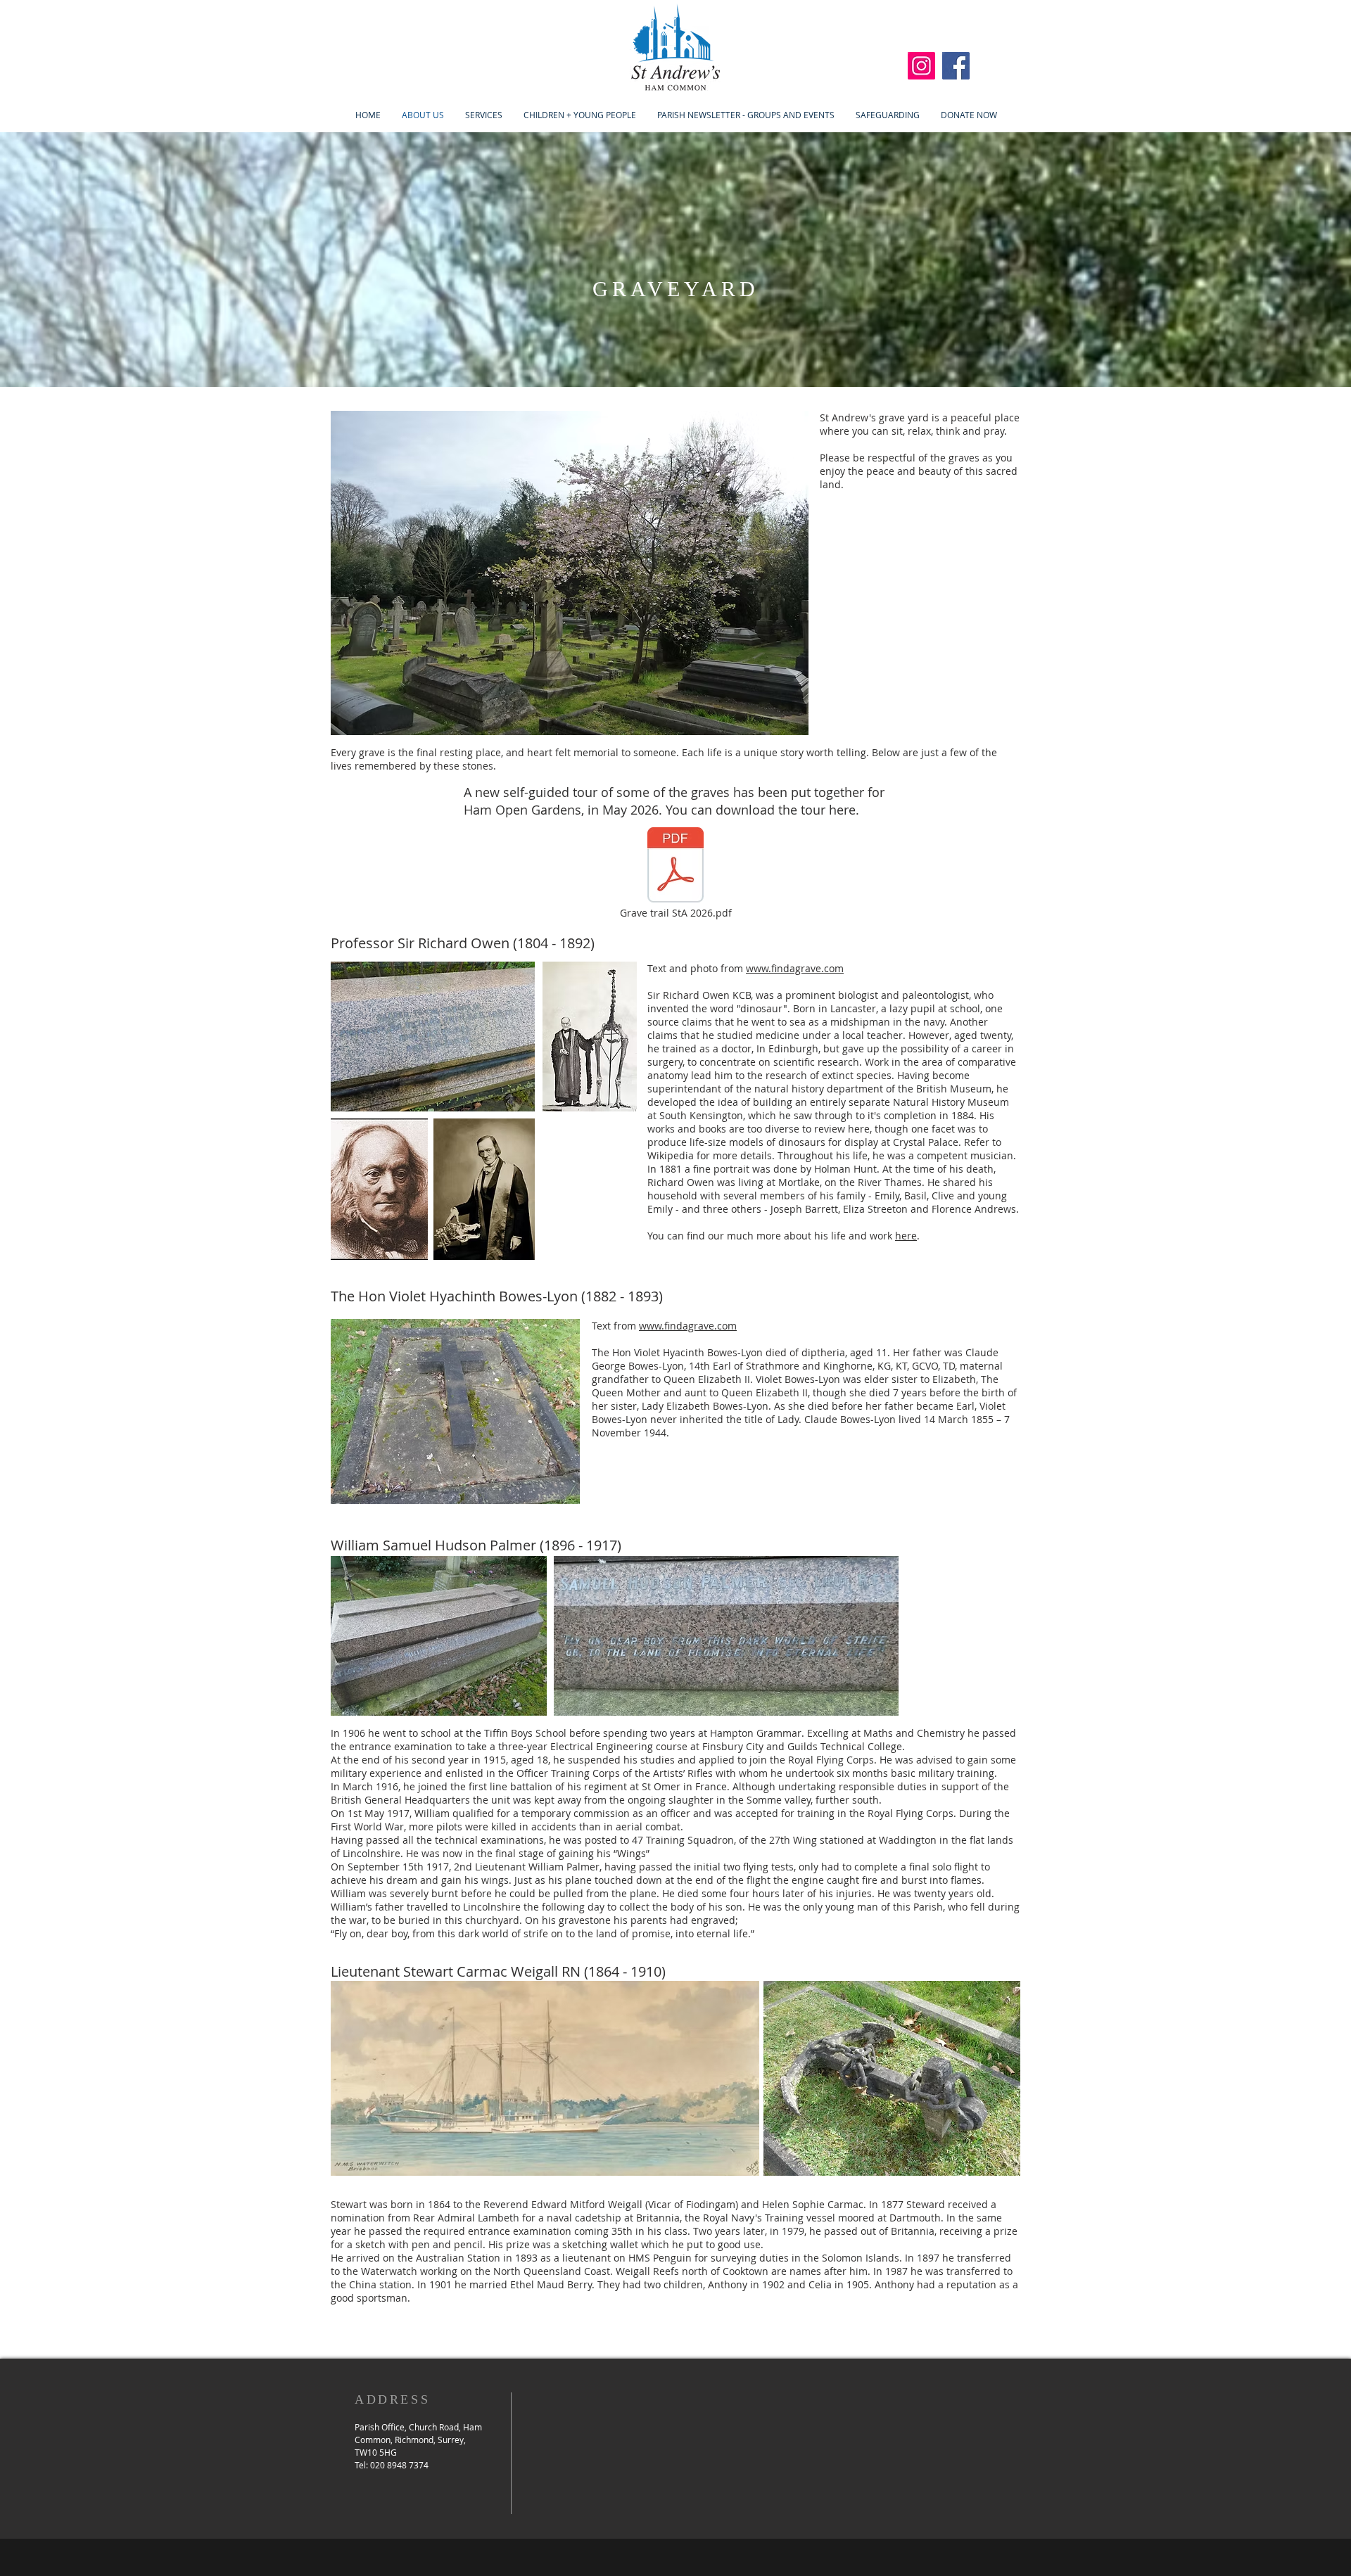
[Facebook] (956, 66)
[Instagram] (921, 66)
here (906, 1236)
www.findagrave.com (795, 968)
